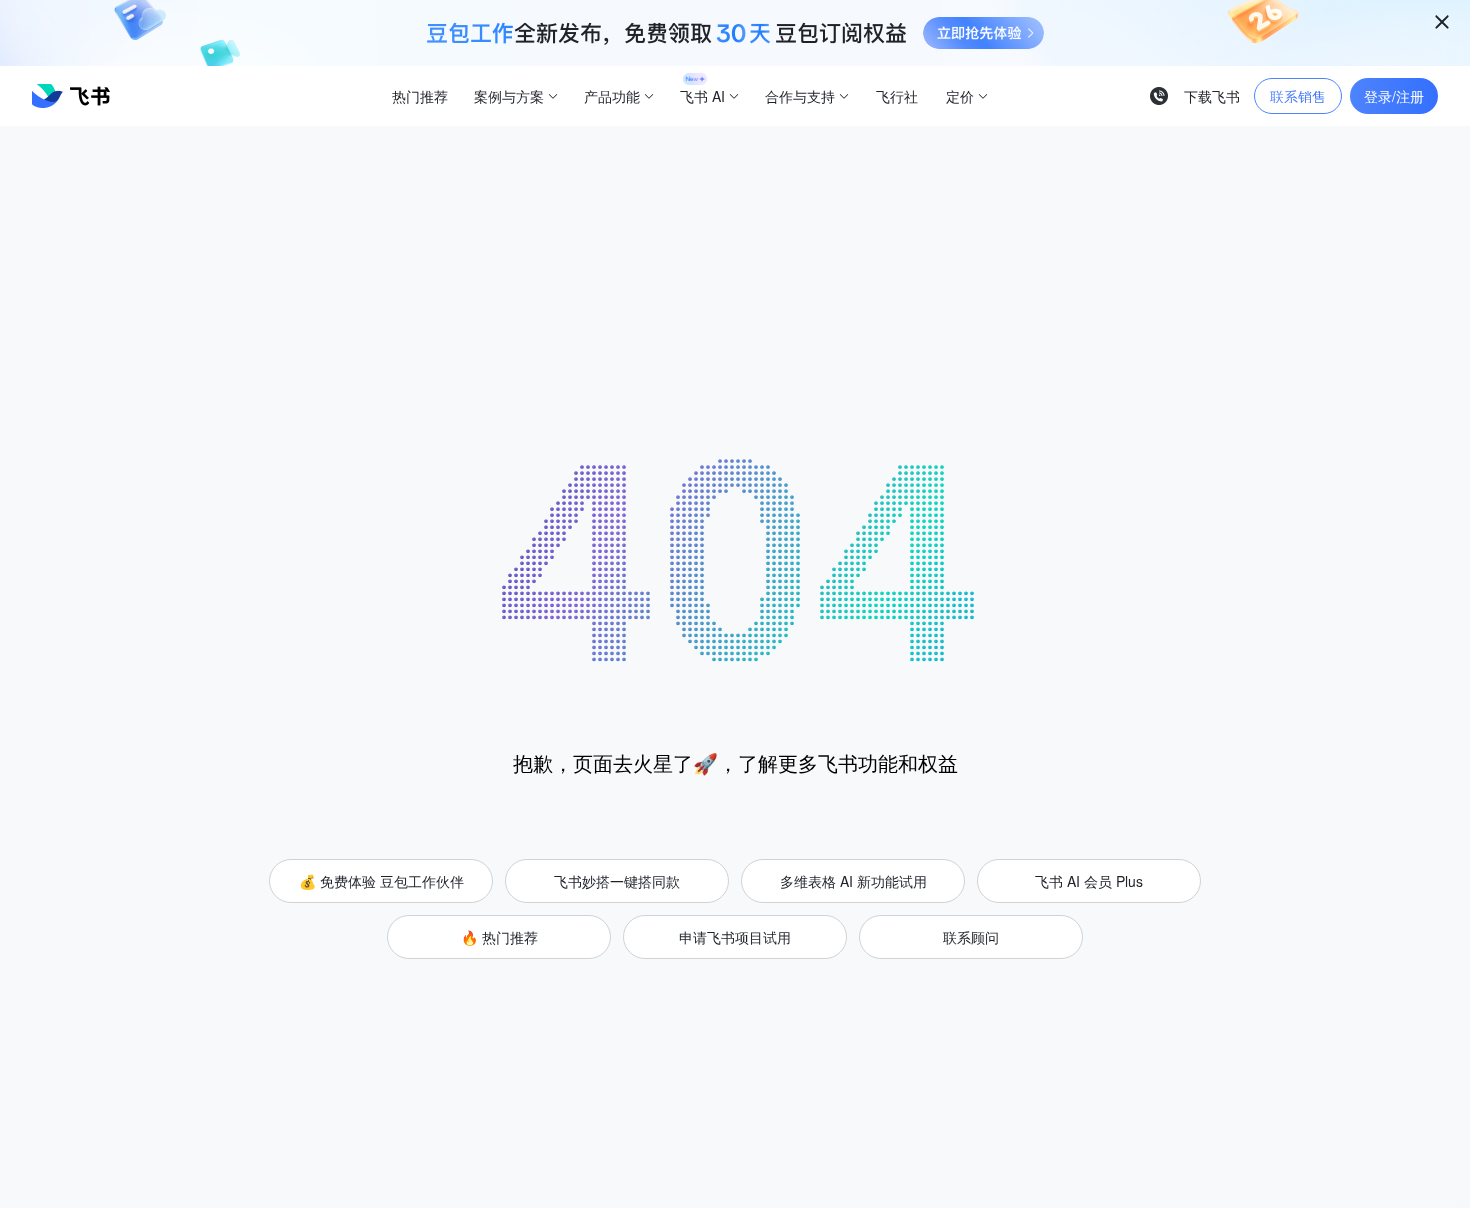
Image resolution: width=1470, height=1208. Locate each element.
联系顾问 (971, 937)
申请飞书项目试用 (735, 937)
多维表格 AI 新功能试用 (853, 881)
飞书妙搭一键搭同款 (617, 881)
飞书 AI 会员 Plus (1089, 881)
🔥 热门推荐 (499, 937)
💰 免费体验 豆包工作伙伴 (381, 881)
